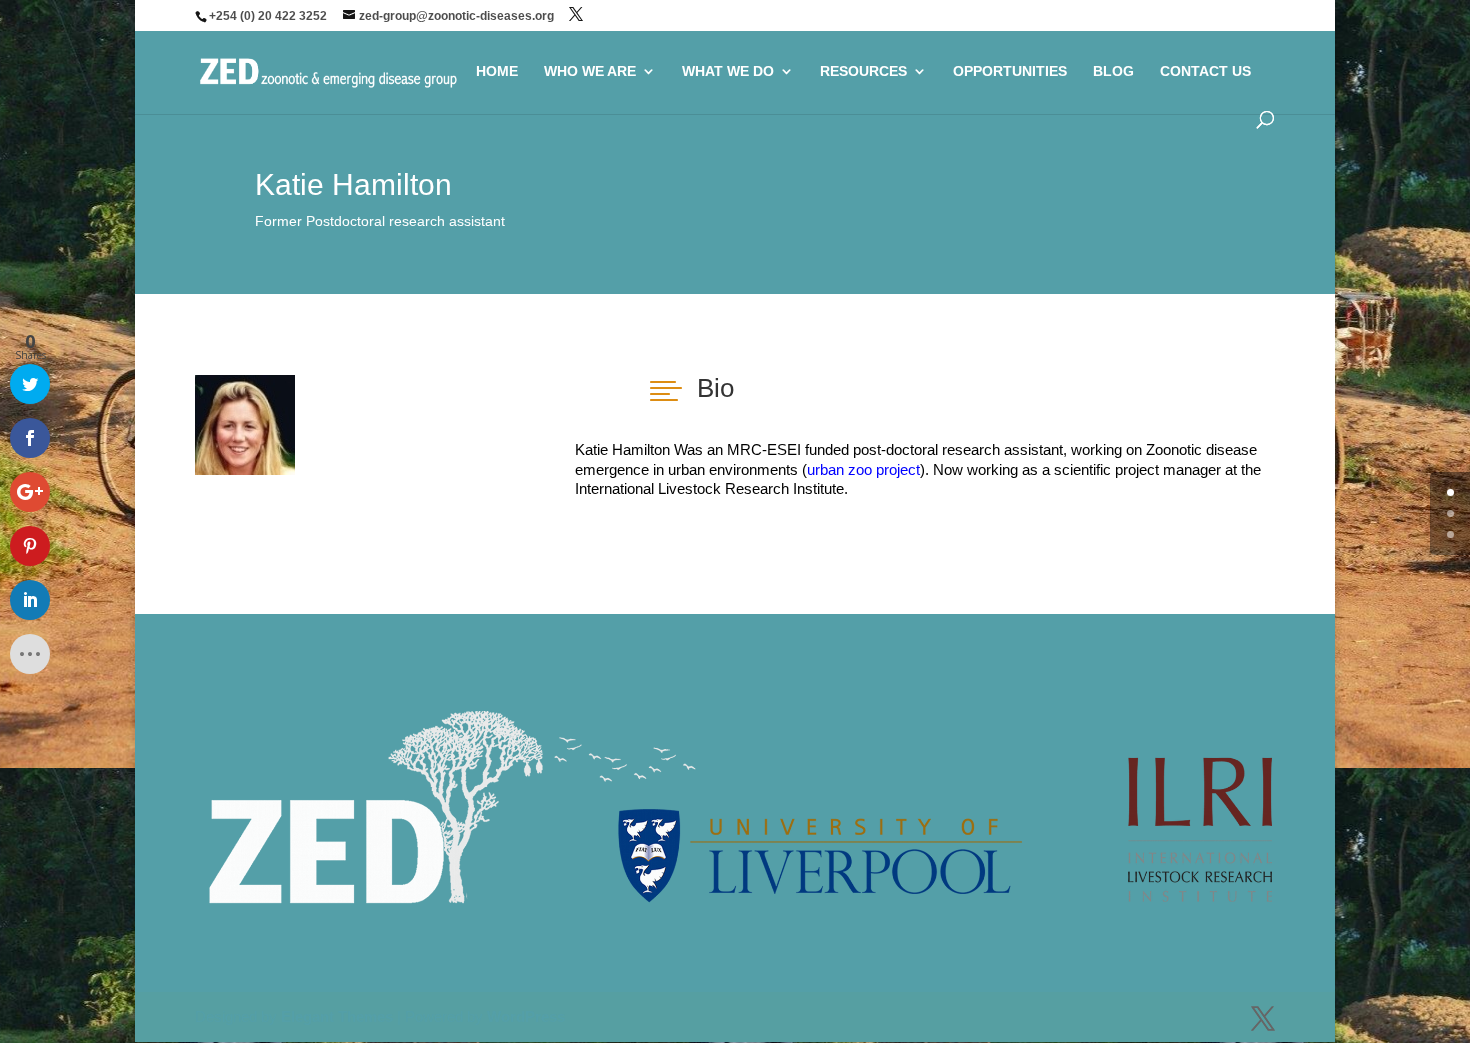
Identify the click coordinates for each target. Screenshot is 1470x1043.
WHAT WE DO (728, 71)
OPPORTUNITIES (1010, 71)
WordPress (526, 1016)
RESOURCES (863, 71)
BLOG (1113, 71)
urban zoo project (863, 469)
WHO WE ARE (590, 71)
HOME (497, 71)
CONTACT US (1205, 71)
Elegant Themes (337, 1016)
